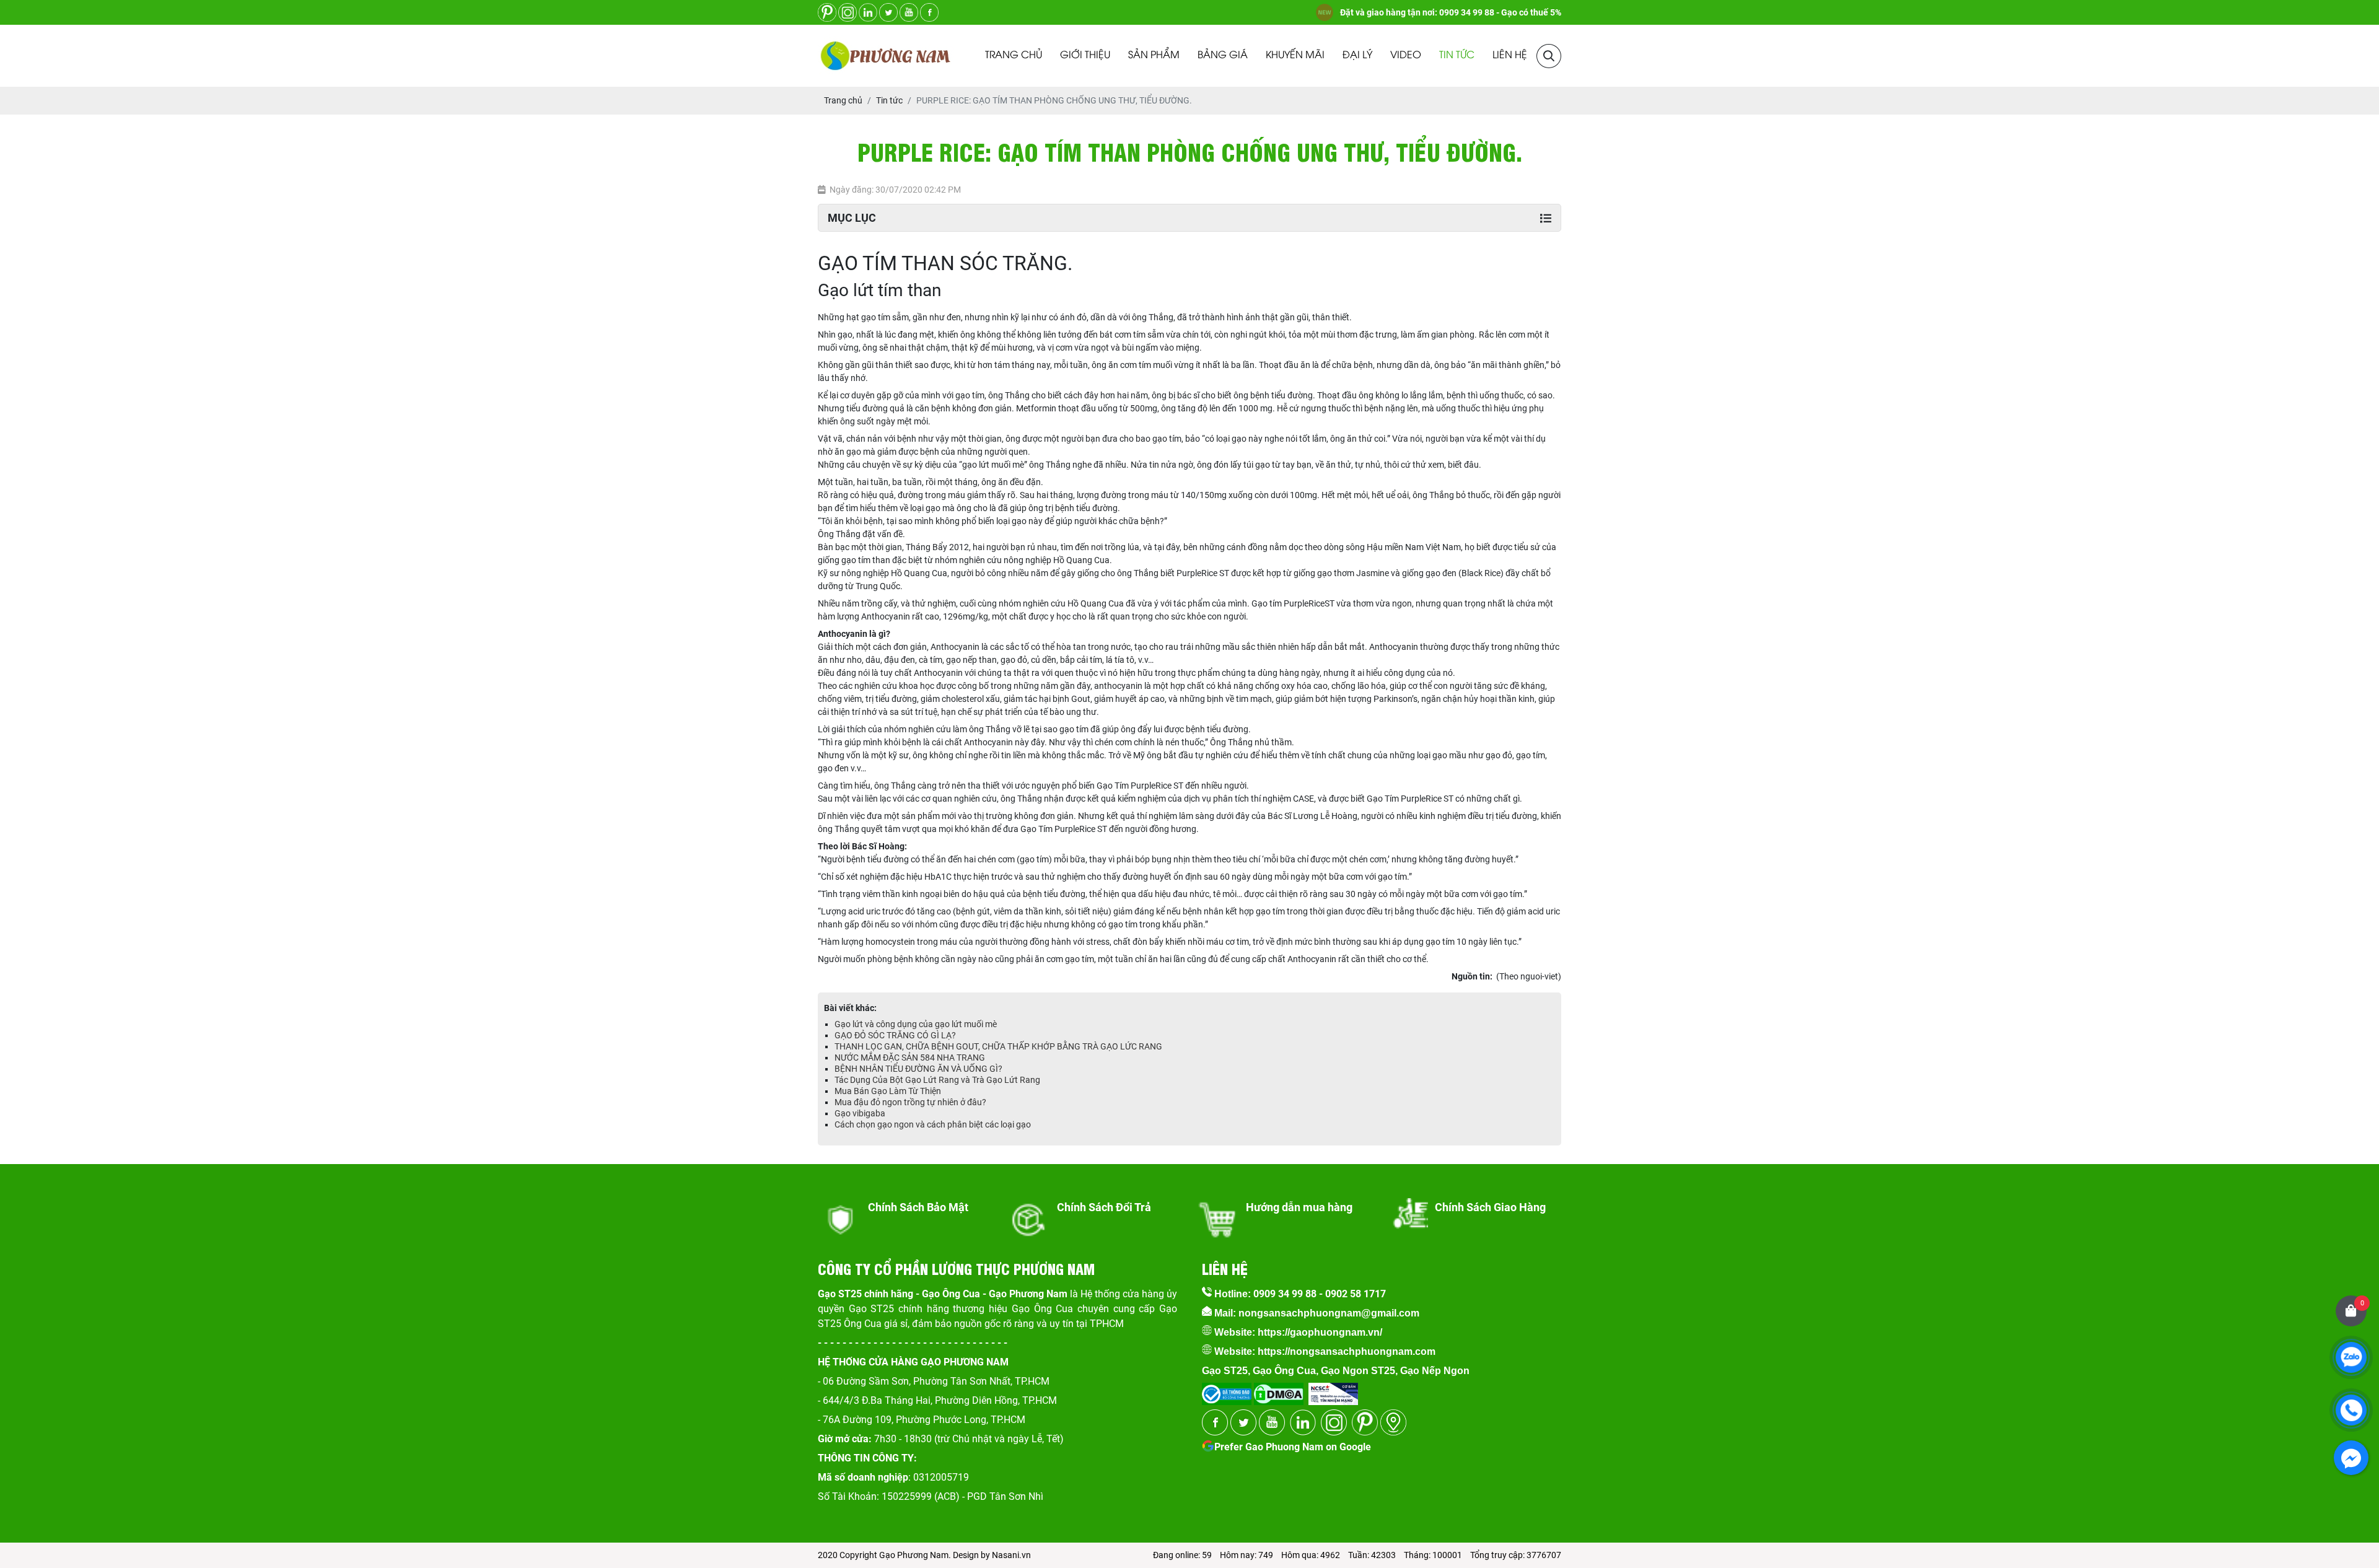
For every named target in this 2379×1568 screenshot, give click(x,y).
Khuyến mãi (1295, 55)
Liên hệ (1510, 55)
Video (1406, 55)
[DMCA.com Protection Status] (1277, 1390)
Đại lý (1357, 55)
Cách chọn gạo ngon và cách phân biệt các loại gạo (933, 1124)
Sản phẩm (1154, 55)
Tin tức (1457, 55)
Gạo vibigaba (860, 1113)
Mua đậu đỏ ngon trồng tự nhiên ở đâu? (910, 1102)
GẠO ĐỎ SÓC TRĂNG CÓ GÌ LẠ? (895, 1035)
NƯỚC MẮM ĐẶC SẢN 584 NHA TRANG (910, 1058)
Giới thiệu (1085, 55)
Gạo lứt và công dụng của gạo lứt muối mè (916, 1024)
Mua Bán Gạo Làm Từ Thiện (888, 1091)
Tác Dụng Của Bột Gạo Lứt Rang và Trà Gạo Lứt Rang (937, 1080)
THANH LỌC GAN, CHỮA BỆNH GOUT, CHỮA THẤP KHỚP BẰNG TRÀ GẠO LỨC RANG (998, 1046)
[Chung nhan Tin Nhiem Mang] (1333, 1390)
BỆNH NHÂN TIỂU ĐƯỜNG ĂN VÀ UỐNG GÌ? (918, 1069)
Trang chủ (1014, 55)
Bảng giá (1223, 55)
